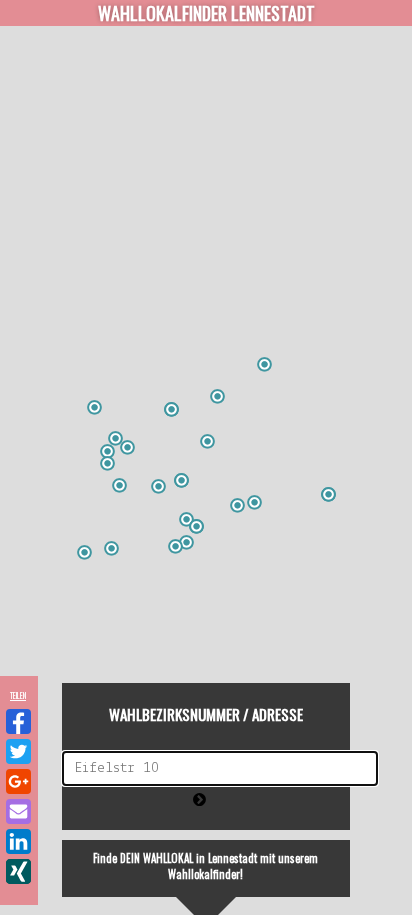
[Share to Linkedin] (18, 841)
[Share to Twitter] (18, 751)
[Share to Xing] (18, 871)
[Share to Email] (18, 811)
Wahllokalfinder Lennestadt (206, 13)
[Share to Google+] (18, 781)
